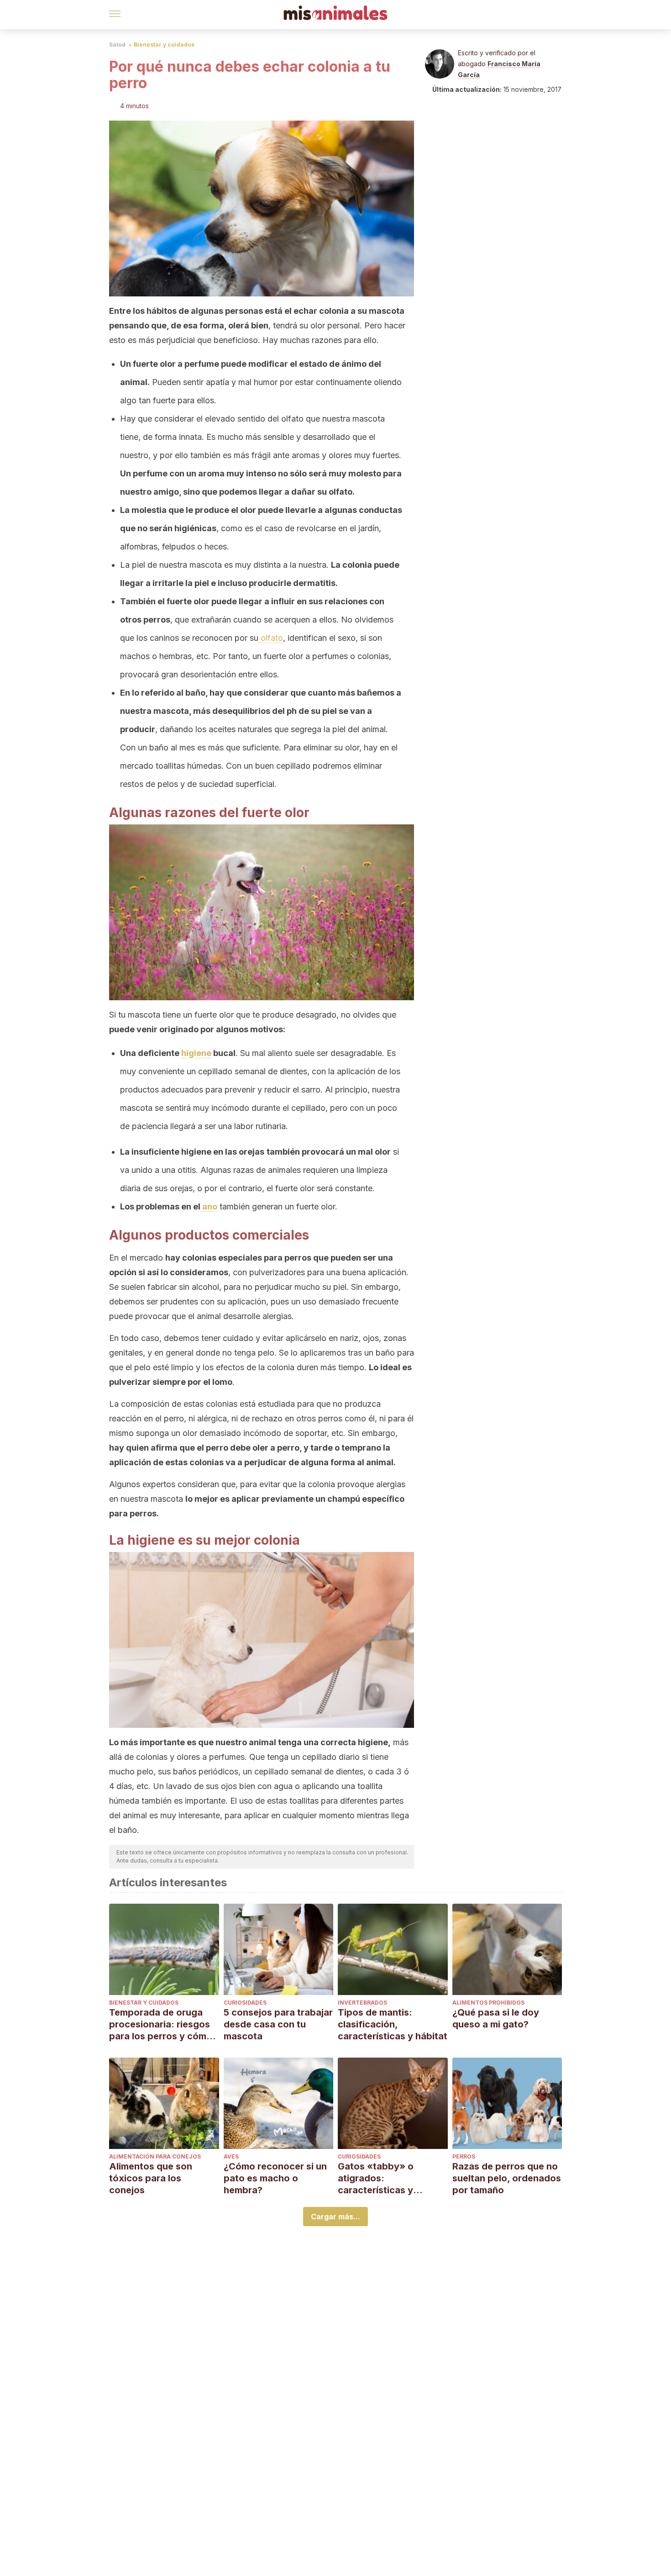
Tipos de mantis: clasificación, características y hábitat (393, 2024)
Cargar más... (335, 2217)
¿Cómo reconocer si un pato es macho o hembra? (275, 2178)
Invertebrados (362, 2003)
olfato (271, 638)
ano (209, 1206)
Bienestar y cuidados (164, 45)
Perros (464, 2156)
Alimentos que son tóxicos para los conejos (151, 2178)
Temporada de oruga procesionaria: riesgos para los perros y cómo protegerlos (161, 2024)
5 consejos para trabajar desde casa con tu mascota (278, 2024)
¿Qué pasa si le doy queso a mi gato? (496, 2018)
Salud (117, 45)
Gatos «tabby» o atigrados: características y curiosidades (376, 2178)
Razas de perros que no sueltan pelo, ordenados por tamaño (507, 2178)
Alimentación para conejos (155, 2156)
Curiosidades (245, 2003)
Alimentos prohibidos (488, 2003)
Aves (231, 2156)
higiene (196, 1053)
